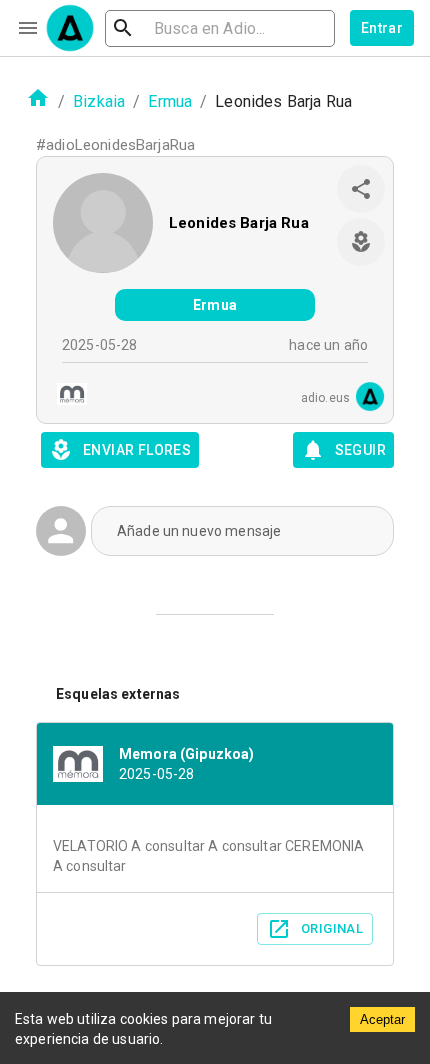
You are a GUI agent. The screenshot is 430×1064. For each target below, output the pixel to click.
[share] (361, 189)
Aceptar (382, 1019)
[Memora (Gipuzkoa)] (66, 396)
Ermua (170, 101)
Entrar (382, 28)
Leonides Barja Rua (239, 223)
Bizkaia (99, 101)
